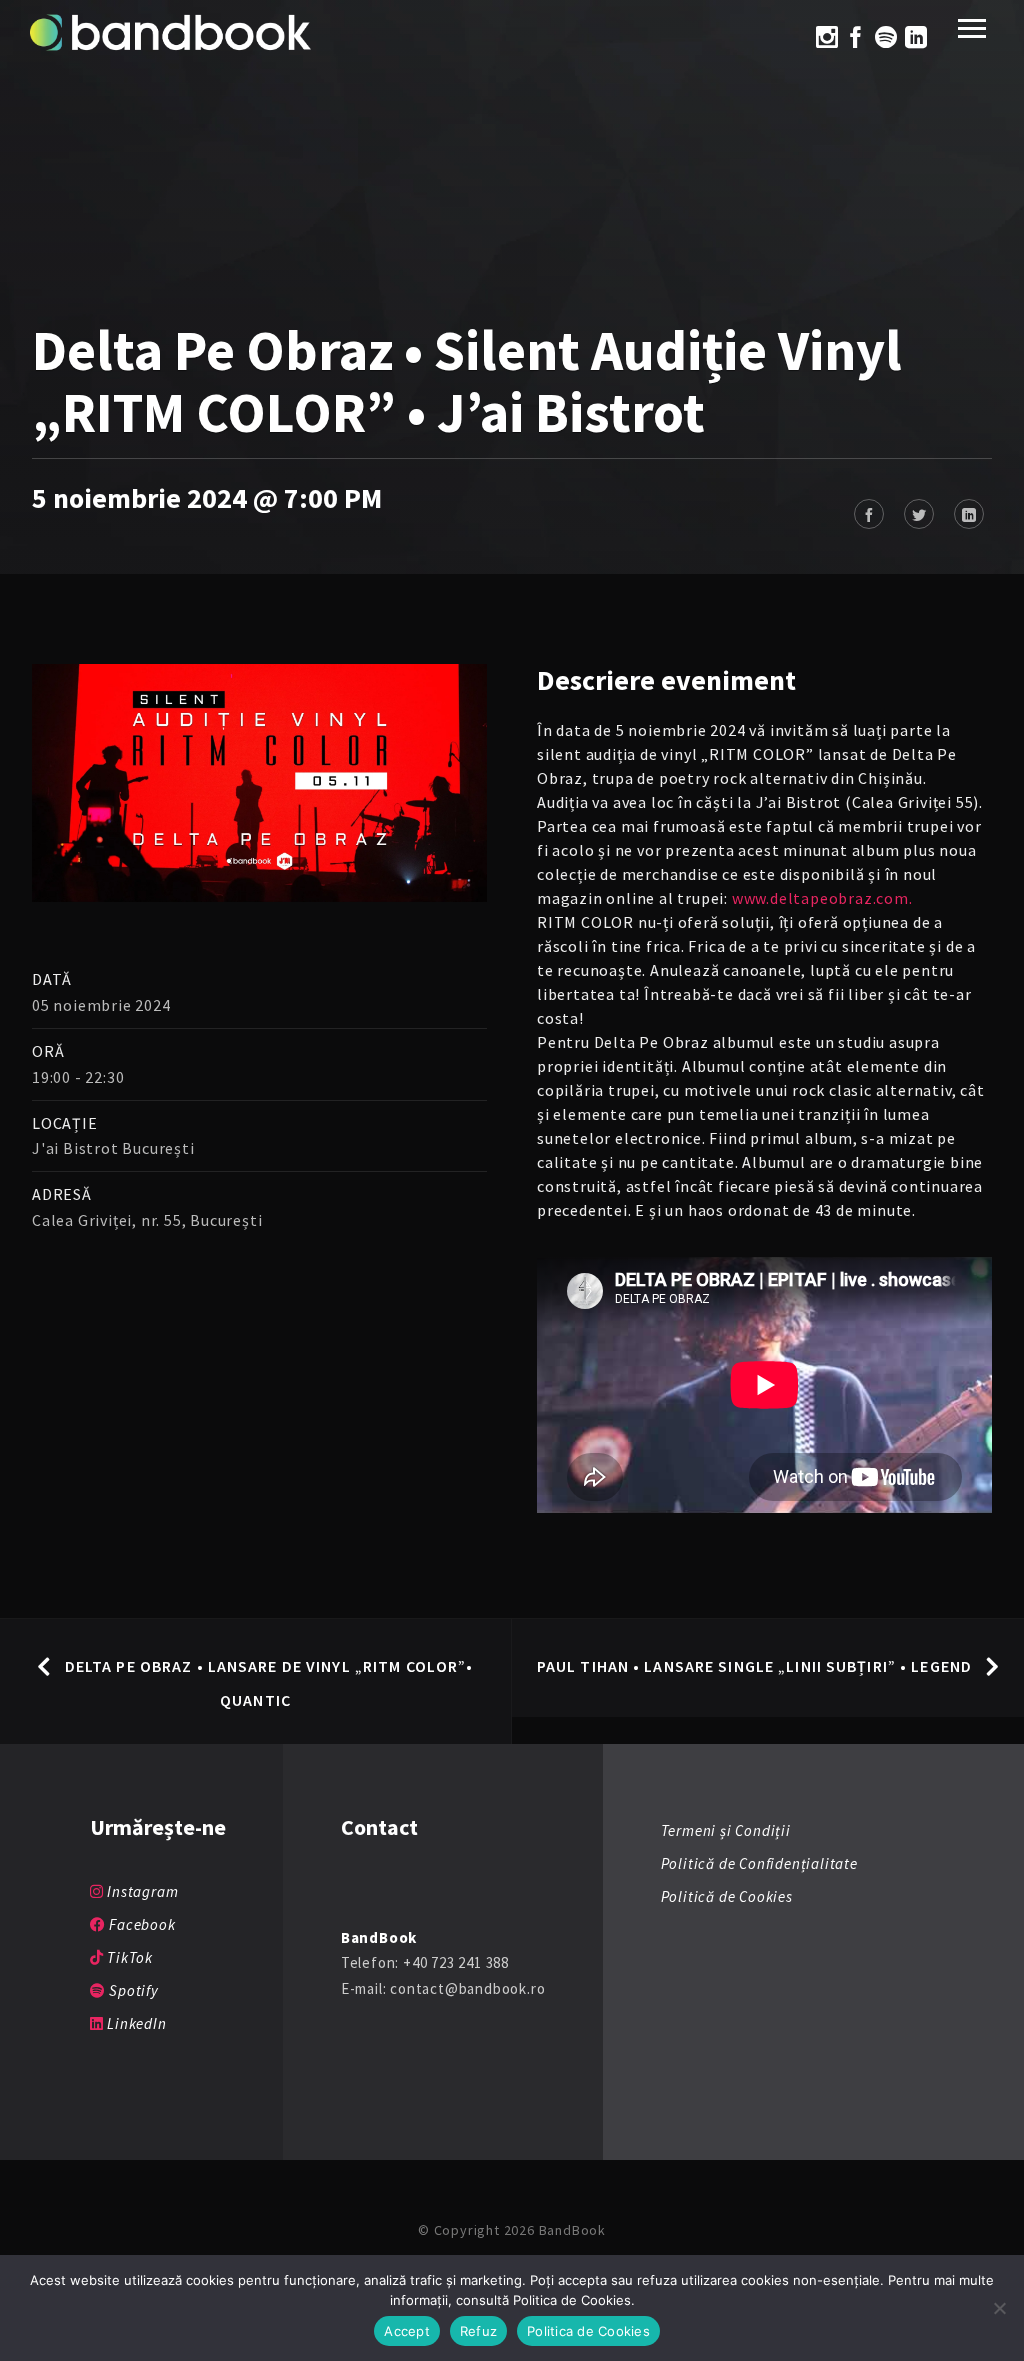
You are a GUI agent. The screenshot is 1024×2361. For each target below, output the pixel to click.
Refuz (478, 2331)
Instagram (140, 1891)
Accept (407, 2331)
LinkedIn (134, 2023)
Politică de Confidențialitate (759, 1863)
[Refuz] (999, 2308)
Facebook (140, 1924)
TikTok (128, 1957)
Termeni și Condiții (726, 1830)
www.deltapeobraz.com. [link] (822, 898)
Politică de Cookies (727, 1896)
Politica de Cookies (588, 2331)
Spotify (131, 1990)
